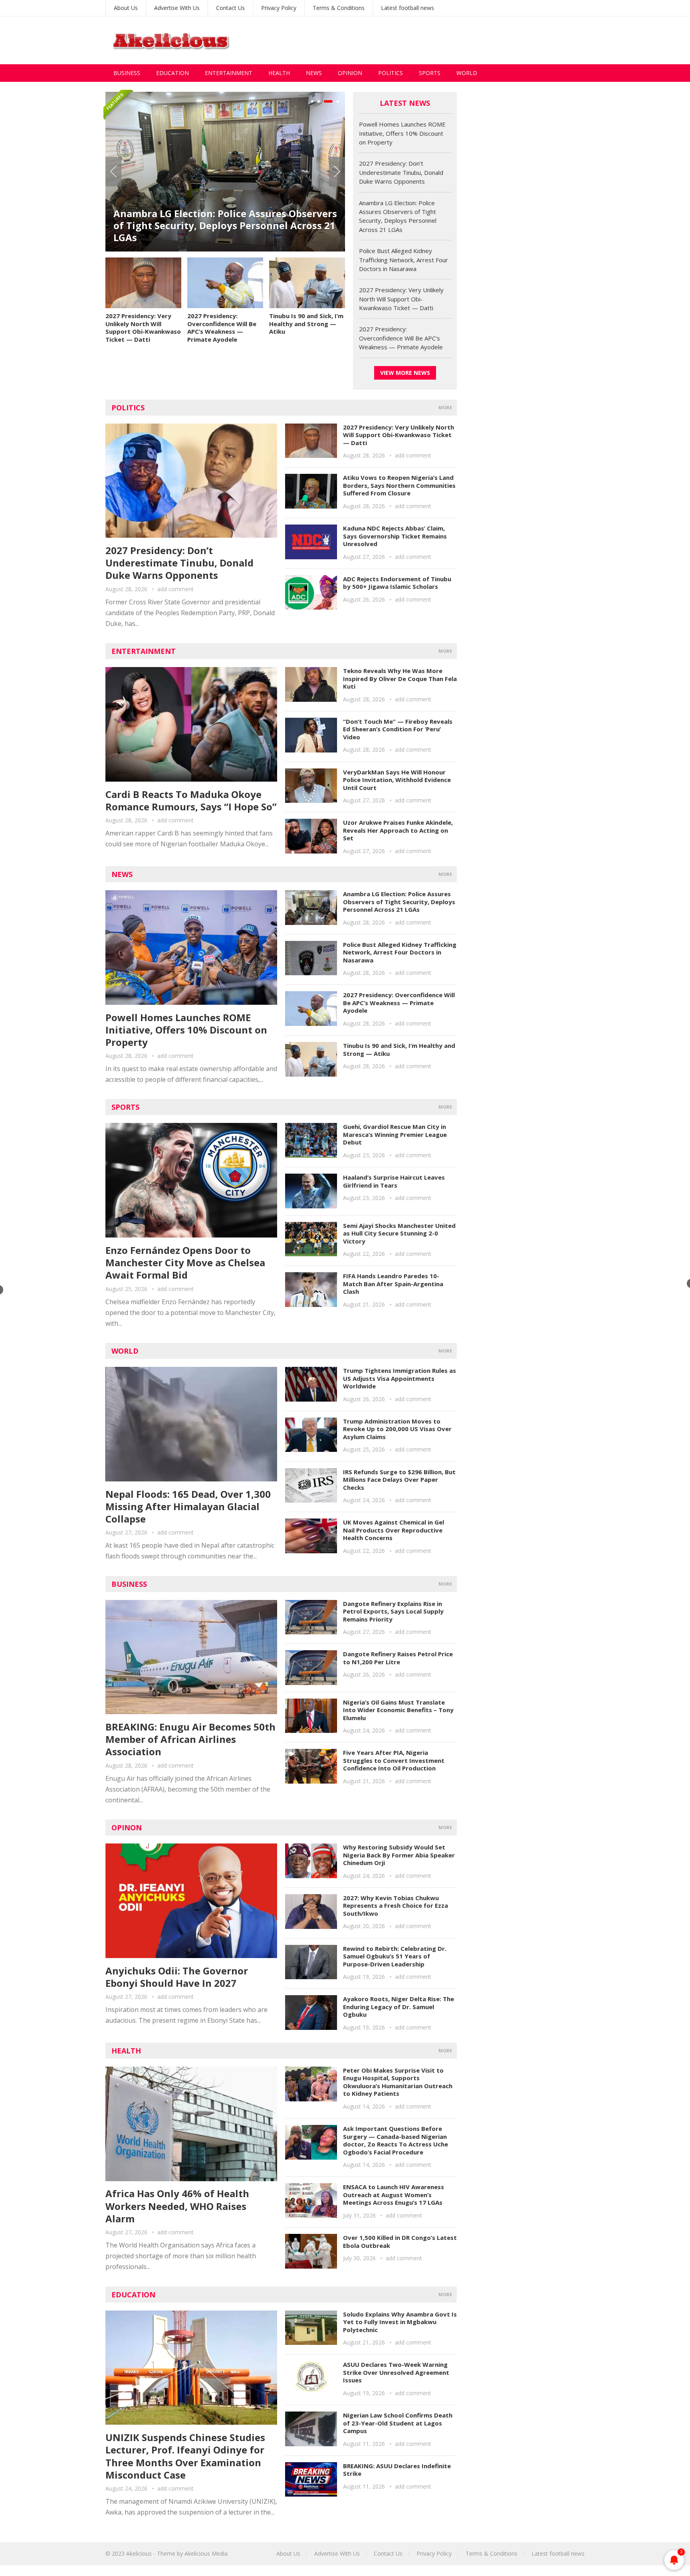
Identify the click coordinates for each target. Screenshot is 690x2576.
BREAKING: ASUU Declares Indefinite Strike (397, 2470)
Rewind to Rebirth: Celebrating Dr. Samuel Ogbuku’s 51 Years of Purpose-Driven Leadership (395, 1956)
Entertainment (229, 73)
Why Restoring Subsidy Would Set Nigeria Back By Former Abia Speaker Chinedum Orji (399, 1855)
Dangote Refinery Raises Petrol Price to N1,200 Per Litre (398, 1658)
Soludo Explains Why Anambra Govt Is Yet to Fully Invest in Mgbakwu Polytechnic (400, 2322)
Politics (391, 73)
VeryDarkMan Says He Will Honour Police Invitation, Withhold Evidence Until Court (397, 780)
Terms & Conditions (339, 8)
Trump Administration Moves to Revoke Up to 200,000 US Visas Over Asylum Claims (397, 1429)
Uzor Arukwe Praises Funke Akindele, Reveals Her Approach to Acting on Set (398, 830)
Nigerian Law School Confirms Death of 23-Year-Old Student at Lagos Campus (398, 2423)
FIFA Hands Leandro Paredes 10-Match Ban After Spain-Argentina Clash (393, 1284)
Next (337, 172)
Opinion (350, 73)
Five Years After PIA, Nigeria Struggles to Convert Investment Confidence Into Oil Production (394, 1760)
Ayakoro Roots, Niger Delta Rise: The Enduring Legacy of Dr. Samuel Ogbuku (399, 2007)
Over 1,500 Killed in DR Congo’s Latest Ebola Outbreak (400, 2241)
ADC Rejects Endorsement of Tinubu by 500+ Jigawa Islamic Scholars (397, 583)
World (467, 73)
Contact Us (230, 8)
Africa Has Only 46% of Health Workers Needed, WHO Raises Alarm (177, 2206)
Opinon (127, 1828)
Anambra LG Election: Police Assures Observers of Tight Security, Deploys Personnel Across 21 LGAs (225, 225)
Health (279, 73)
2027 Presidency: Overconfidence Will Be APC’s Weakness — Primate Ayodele (222, 328)
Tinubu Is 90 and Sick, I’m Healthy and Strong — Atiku (306, 324)
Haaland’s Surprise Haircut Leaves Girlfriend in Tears (394, 1181)
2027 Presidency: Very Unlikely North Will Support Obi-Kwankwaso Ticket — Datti (143, 328)
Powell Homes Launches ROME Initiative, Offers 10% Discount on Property (402, 133)
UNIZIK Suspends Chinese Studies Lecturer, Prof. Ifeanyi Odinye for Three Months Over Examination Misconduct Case (185, 2456)
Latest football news (407, 8)
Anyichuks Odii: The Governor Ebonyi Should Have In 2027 (177, 1977)
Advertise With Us (177, 8)
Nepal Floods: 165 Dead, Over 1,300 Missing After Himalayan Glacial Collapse (188, 1506)
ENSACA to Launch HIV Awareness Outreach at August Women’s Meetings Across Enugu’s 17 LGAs (394, 2195)
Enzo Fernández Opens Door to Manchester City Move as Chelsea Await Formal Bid (185, 1262)
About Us (126, 8)
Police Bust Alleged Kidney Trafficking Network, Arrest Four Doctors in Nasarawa (403, 260)
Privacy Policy (279, 8)
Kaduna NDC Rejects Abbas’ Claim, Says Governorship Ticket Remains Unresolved (395, 536)
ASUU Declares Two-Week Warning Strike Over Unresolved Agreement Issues (396, 2372)
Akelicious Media (206, 2553)
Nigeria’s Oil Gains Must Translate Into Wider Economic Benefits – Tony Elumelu (398, 1710)
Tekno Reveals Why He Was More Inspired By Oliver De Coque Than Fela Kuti (400, 678)
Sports (430, 73)
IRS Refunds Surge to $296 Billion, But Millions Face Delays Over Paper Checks (399, 1480)
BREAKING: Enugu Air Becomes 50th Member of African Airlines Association (190, 1739)
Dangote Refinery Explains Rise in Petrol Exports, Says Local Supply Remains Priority (393, 1611)
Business (127, 73)
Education (172, 73)
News (314, 73)
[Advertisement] (439, 40)
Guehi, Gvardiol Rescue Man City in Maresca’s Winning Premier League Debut (395, 1134)
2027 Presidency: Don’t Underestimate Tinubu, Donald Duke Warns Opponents (401, 172)
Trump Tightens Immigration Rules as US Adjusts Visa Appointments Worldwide (400, 1378)
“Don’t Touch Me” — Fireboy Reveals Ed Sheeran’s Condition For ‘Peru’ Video (398, 729)
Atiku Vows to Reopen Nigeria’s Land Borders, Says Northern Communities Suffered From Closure (399, 485)
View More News (405, 373)
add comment (175, 589)
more (445, 407)
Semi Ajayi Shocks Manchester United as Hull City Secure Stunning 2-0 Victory (399, 1233)
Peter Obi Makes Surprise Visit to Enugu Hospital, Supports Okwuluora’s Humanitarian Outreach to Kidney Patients (398, 2082)
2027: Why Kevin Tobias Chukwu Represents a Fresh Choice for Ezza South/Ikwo (396, 1906)
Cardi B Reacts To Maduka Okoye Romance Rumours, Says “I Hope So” (191, 800)
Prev (113, 172)
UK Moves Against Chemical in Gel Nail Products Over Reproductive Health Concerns (394, 1530)
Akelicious (139, 2553)
